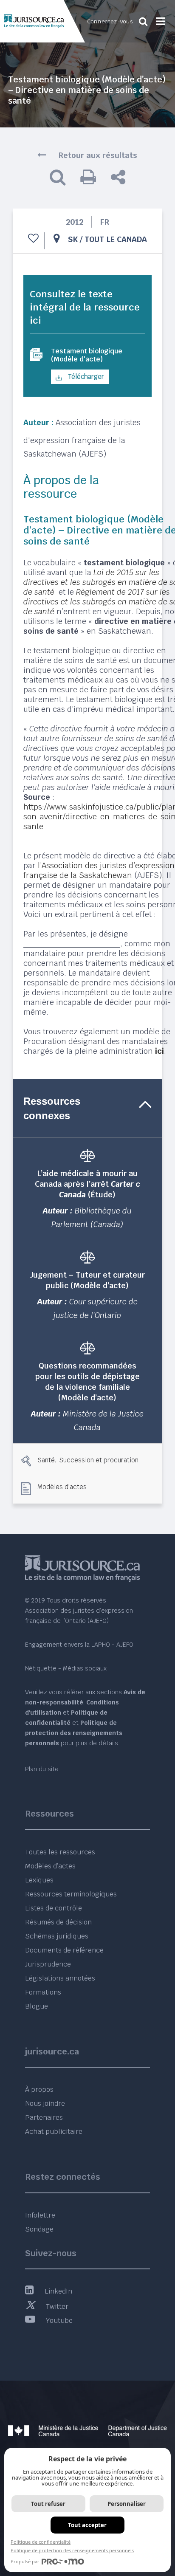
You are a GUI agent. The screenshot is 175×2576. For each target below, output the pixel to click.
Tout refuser (48, 2504)
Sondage (39, 2229)
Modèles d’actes (50, 1866)
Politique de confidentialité (41, 2542)
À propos (39, 2089)
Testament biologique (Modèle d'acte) (87, 355)
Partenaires (44, 2118)
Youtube (59, 2321)
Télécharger (85, 377)
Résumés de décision (58, 1922)
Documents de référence (64, 1950)
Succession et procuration (99, 1460)
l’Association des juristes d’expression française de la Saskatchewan (99, 870)
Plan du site (42, 1769)
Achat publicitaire (54, 2132)
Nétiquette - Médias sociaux (66, 1668)
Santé (46, 1460)
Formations (43, 1992)
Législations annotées (60, 1978)
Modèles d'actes (62, 1487)
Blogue (37, 2006)
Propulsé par (25, 2561)
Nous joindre (45, 2103)
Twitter (57, 2307)
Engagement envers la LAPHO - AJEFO (79, 1645)
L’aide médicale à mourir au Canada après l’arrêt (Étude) (87, 1184)
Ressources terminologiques (71, 1894)
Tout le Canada (116, 239)
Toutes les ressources (60, 1852)
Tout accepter (87, 2525)
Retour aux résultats (98, 155)
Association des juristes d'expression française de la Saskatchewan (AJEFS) (82, 438)
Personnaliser (127, 2504)
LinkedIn (58, 2291)
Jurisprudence (48, 1964)
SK (73, 239)
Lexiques (39, 1880)
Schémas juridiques (57, 1936)
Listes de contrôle (54, 1908)
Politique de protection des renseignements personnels (72, 2550)
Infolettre (40, 2215)
